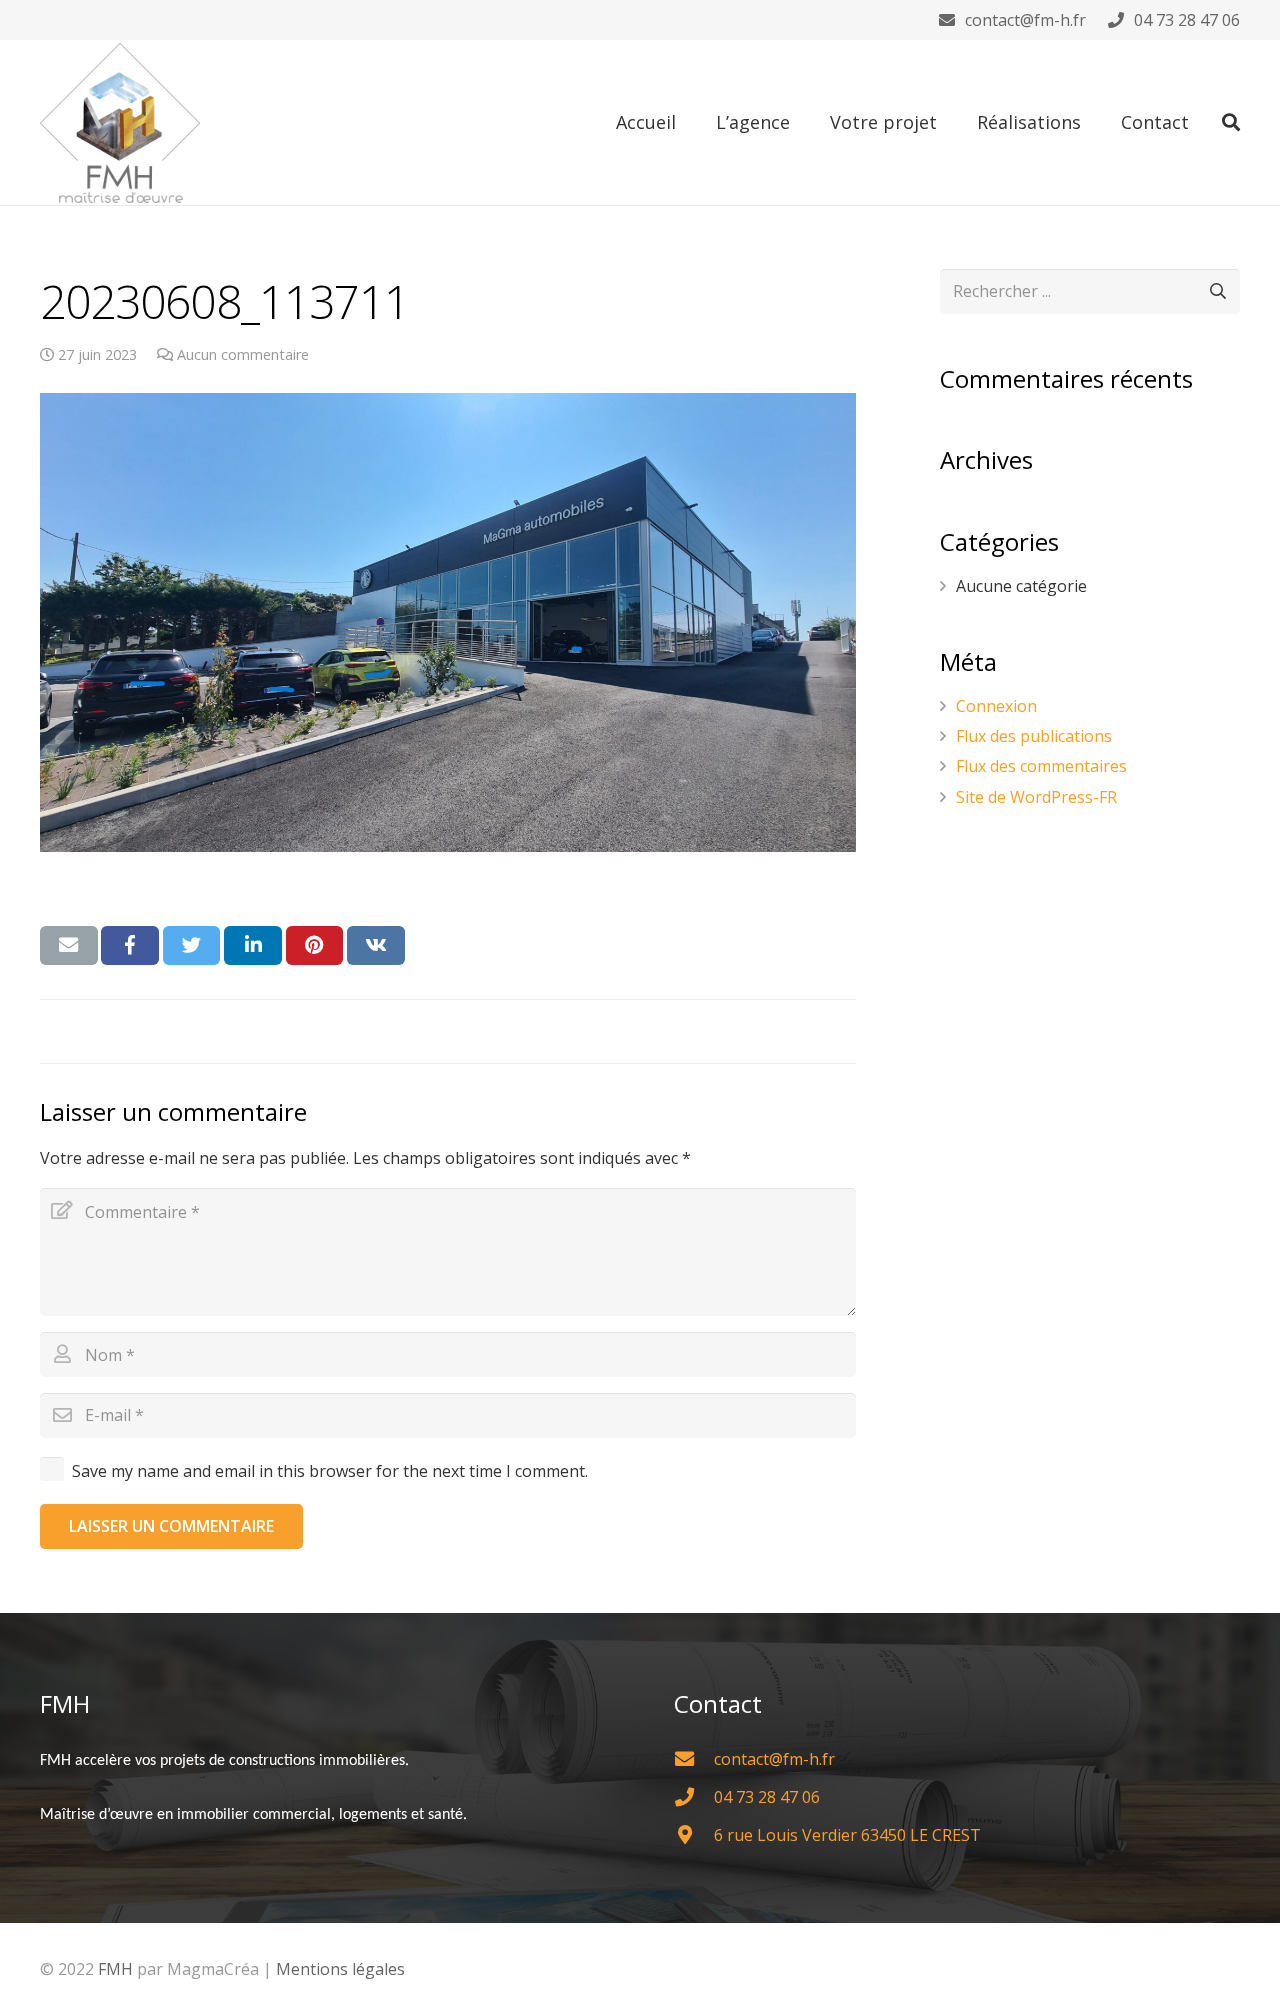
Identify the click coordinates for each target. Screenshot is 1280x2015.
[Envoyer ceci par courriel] (69, 945)
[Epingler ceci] (315, 945)
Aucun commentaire (243, 354)
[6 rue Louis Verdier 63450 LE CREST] (694, 1834)
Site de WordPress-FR (1036, 797)
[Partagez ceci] (130, 945)
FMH (115, 1969)
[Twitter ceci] (192, 945)
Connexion (996, 706)
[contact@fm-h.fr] (694, 1758)
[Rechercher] (1231, 122)
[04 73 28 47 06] (694, 1796)
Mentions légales (340, 1969)
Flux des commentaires (1041, 766)
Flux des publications (1034, 736)
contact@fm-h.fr (1025, 20)
